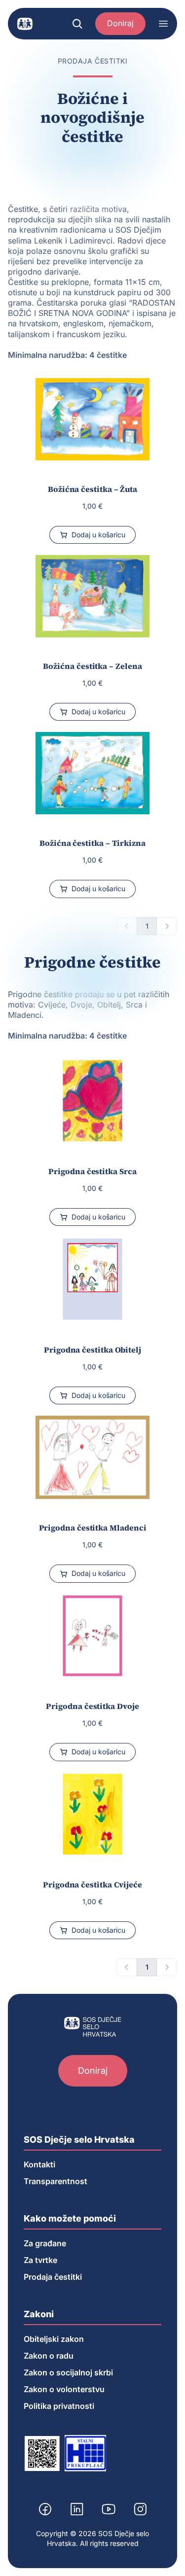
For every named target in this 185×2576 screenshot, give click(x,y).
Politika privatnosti (59, 2406)
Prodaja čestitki (53, 2277)
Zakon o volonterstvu (64, 2389)
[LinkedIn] (77, 2509)
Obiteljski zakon (54, 2339)
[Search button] (77, 24)
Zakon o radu (49, 2356)
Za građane (45, 2243)
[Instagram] (140, 2509)
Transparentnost (55, 2181)
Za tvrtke (40, 2260)
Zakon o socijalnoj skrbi (68, 2372)
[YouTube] (109, 2509)
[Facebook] (45, 2509)
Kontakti (39, 2164)
